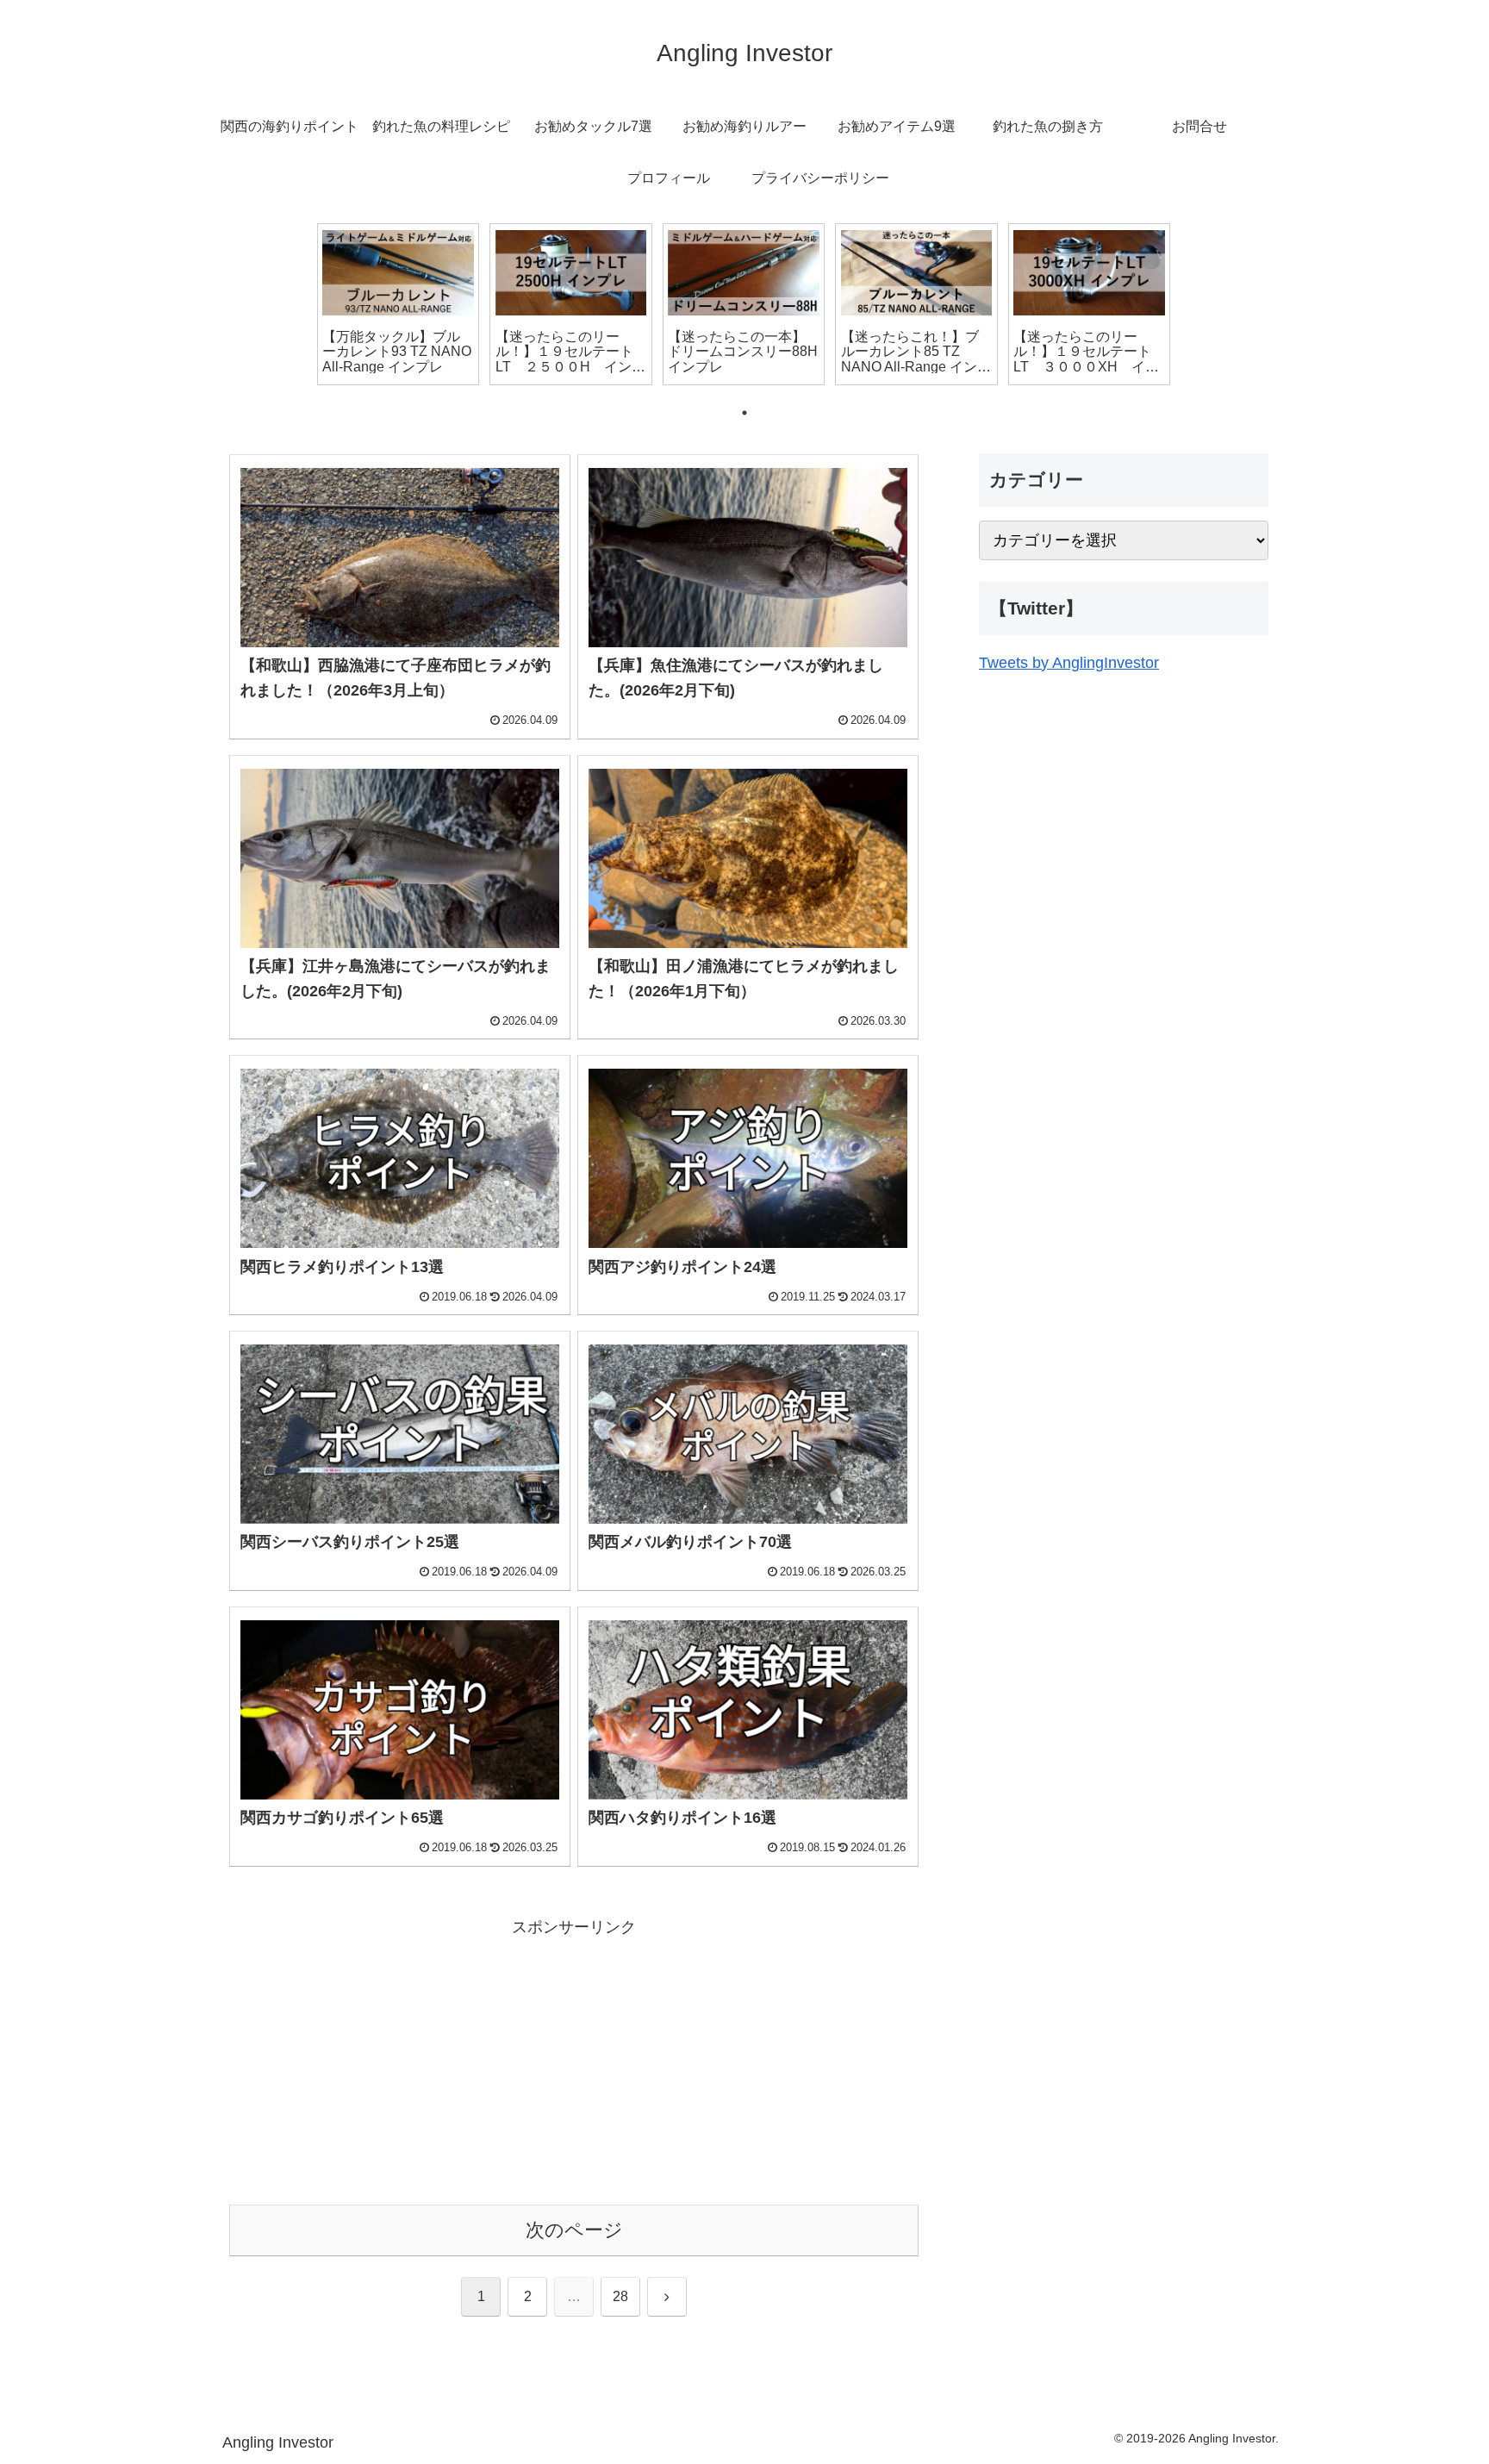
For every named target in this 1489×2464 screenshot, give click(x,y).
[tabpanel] (398, 304)
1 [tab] (744, 413)
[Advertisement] (574, 2062)
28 (620, 2296)
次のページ (574, 2230)
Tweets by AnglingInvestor (1069, 663)
